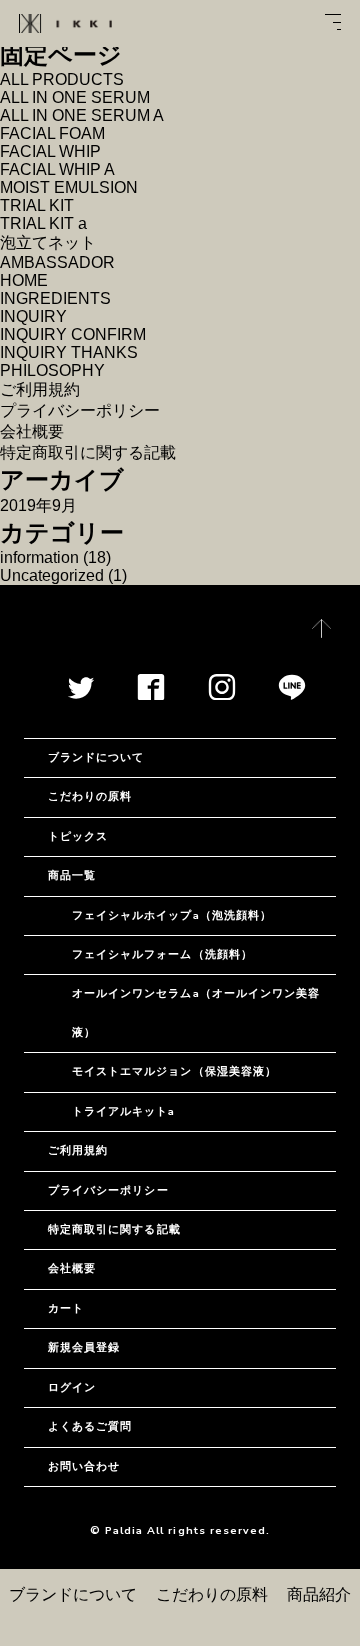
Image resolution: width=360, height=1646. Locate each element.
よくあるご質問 (90, 1426)
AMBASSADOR (57, 262)
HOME (24, 280)
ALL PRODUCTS (62, 79)
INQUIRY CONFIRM (73, 334)
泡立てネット (48, 242)
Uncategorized (52, 575)
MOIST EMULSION (69, 187)
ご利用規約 (40, 389)
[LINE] (292, 694)
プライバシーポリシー (80, 410)
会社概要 (32, 431)
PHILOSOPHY (52, 370)
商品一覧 (72, 875)
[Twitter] (81, 694)
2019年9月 (38, 505)
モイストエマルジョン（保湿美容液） (174, 1071)
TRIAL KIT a (43, 223)
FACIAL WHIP (50, 151)
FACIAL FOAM (52, 133)
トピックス (78, 836)
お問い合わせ (84, 1466)
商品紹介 (319, 1594)
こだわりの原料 (212, 1594)
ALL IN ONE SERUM (75, 97)
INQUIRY (33, 316)
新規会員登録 (84, 1347)
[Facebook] (151, 694)
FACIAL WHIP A (57, 169)
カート (66, 1308)
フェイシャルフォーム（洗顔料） (162, 954)
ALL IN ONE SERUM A (82, 115)
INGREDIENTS (55, 298)
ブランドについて (73, 1594)
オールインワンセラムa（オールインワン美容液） (196, 1012)
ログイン (72, 1387)
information (39, 557)
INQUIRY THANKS (69, 352)
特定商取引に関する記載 (88, 452)
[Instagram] (222, 694)
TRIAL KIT (37, 205)
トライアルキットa (124, 1111)
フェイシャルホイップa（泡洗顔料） (172, 915)
